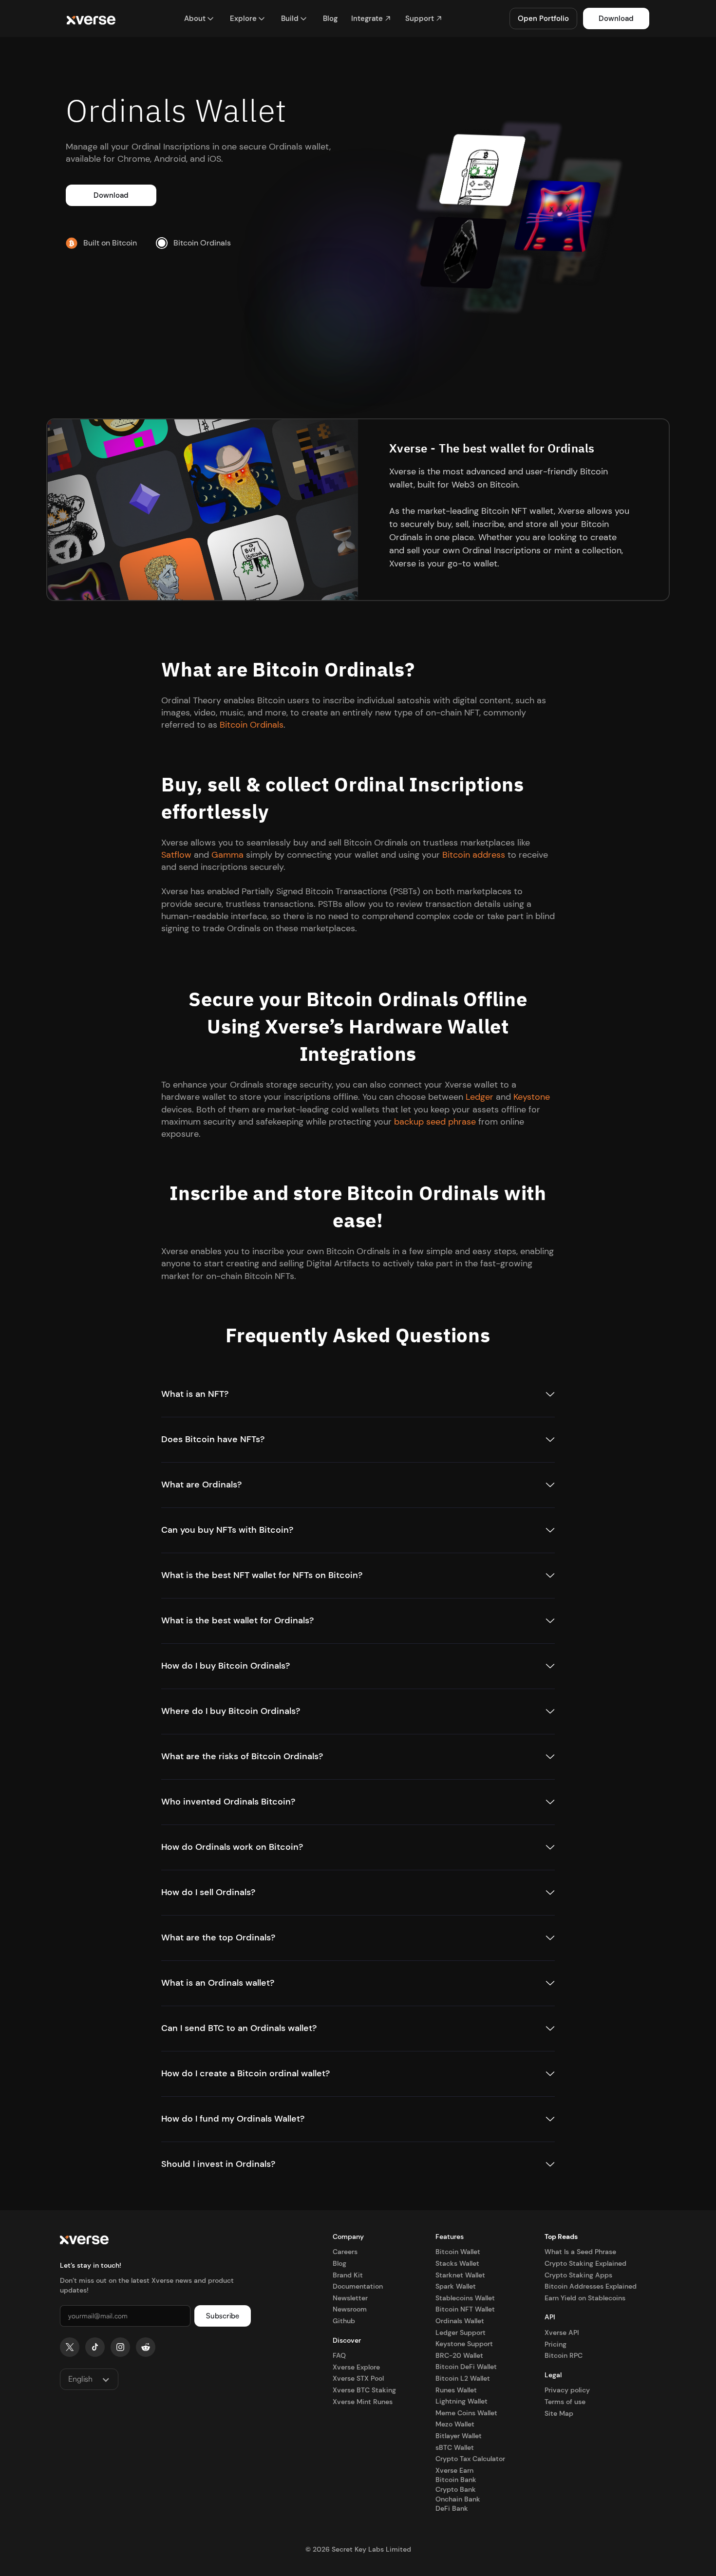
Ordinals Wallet (460, 2321)
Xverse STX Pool (358, 2378)
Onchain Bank (458, 2499)
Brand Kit (348, 2275)
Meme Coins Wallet (466, 2413)
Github (344, 2321)
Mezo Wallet (455, 2424)
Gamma (227, 855)
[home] (91, 19)
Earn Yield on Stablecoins (585, 2298)
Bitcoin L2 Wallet (463, 2378)
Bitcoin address (474, 855)
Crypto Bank (456, 2489)
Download (616, 19)
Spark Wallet (456, 2286)
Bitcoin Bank (456, 2480)
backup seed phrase (435, 1122)
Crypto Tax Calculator (470, 2459)
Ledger (480, 1097)
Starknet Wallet (460, 2275)
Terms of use (565, 2402)
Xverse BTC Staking (364, 2390)
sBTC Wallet (455, 2447)
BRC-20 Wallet (459, 2355)
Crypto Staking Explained (585, 2263)
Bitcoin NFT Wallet (465, 2309)
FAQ (339, 2355)
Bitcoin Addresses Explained (591, 2286)
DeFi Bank (452, 2508)
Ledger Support (461, 2332)
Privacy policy (567, 2390)
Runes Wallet (456, 2390)
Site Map (559, 2413)
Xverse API (562, 2332)
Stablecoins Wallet (465, 2298)
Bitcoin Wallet (458, 2252)
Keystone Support (464, 2344)
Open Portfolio (543, 19)
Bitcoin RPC (564, 2355)
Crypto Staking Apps (578, 2275)
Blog (339, 2263)
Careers (345, 2252)
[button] (199, 19)
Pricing (556, 2344)
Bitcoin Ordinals (252, 725)
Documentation (358, 2286)
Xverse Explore (356, 2367)
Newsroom (350, 2309)
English (80, 2379)
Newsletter (350, 2298)
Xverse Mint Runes (363, 2402)
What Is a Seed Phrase (580, 2252)
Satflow (176, 855)
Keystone (532, 1097)
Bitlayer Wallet (459, 2436)
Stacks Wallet (457, 2263)
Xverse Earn (454, 2470)
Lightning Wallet (462, 2401)
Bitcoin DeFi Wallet (466, 2367)
